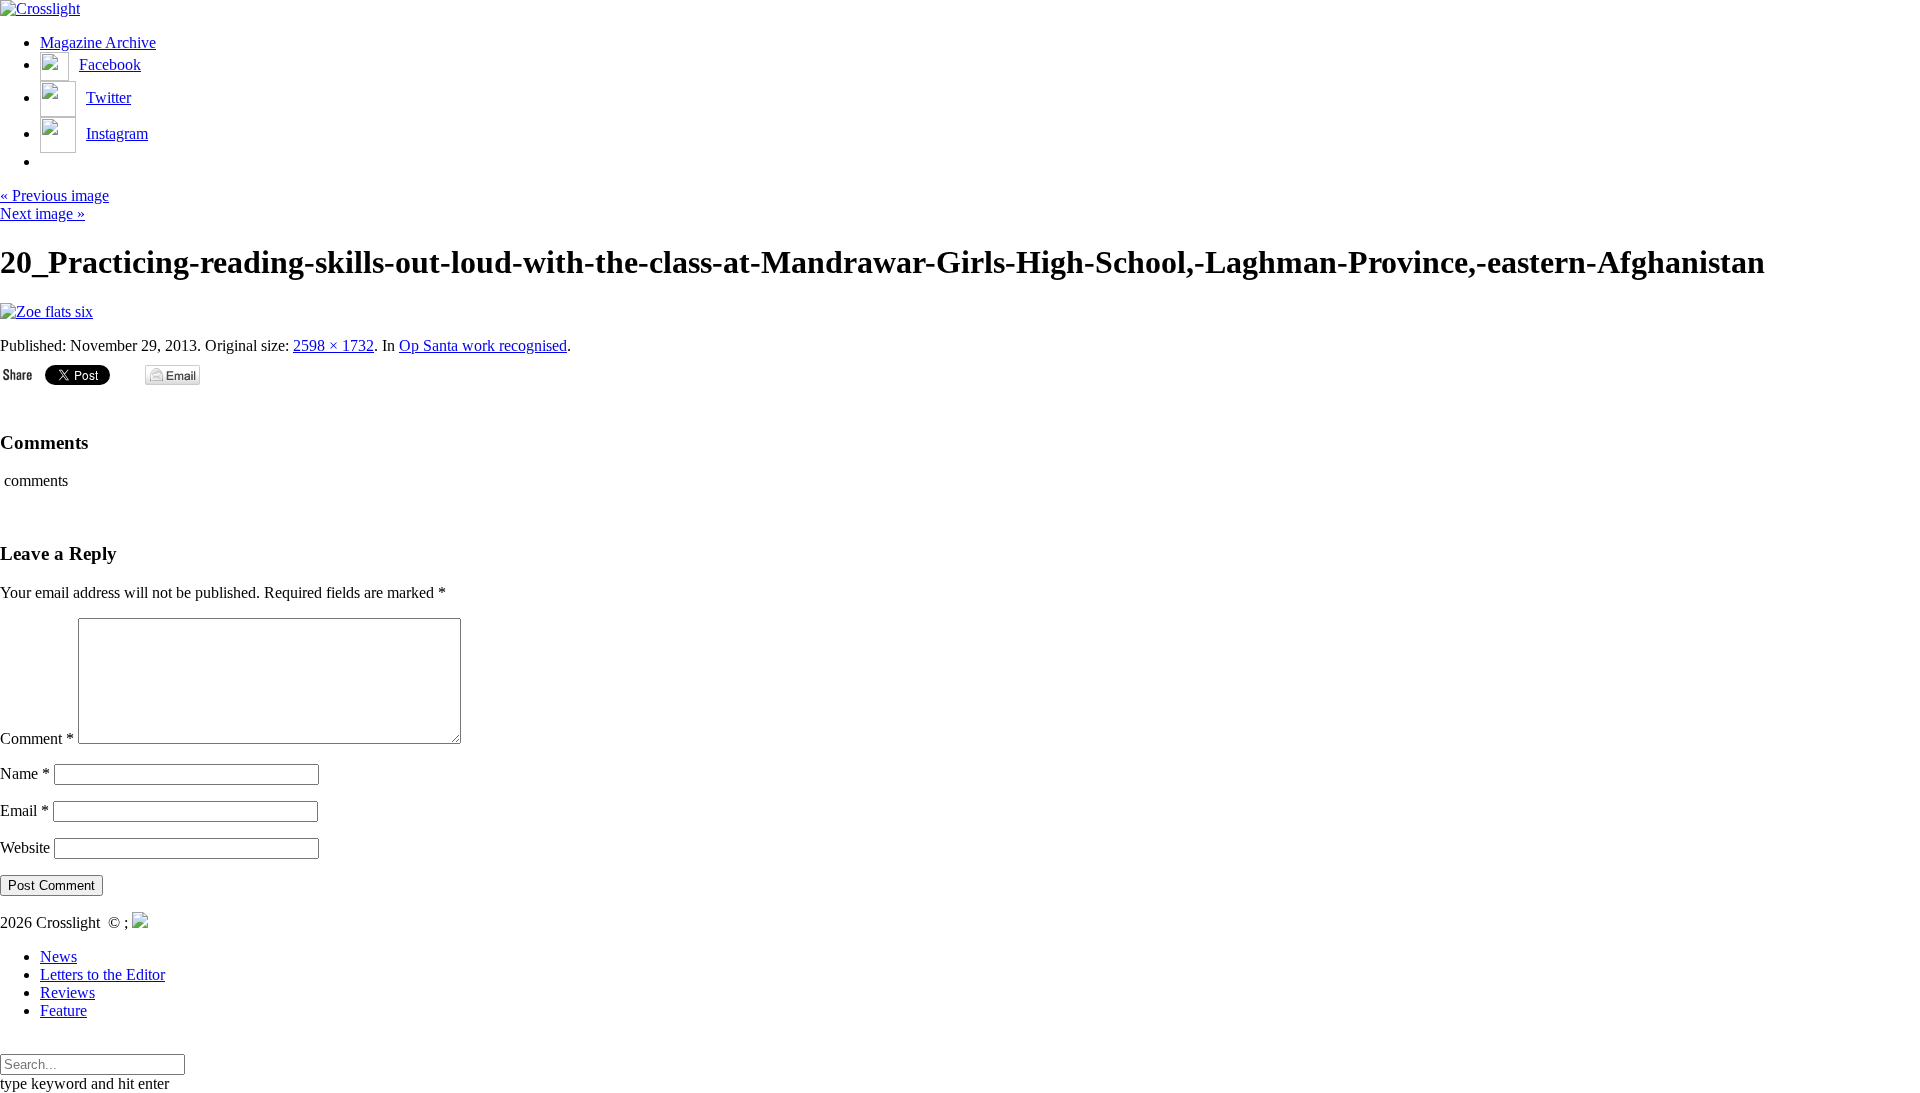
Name (25, 773)
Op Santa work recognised (483, 345)
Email (24, 810)
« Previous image (54, 195)
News (58, 956)
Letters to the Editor (102, 974)
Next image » (42, 213)
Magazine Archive (98, 42)
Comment (37, 738)
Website (25, 847)
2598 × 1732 (333, 345)
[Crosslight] (40, 8)
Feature (63, 1010)
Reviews (67, 992)
